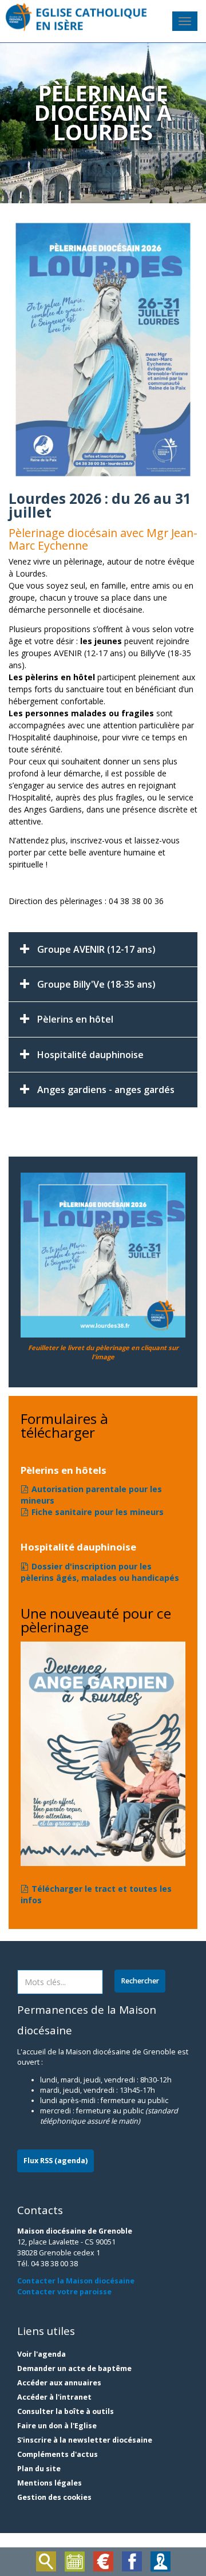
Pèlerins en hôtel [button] (75, 1019)
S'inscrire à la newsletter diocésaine (85, 2440)
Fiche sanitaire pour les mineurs (98, 1512)
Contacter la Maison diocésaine (76, 2281)
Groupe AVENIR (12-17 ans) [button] (96, 949)
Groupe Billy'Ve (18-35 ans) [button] (96, 984)
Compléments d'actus (58, 2454)
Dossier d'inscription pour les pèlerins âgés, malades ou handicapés (100, 1572)
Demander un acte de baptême (74, 2368)
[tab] (103, 949)
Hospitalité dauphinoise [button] (90, 1055)
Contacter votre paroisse (64, 2292)
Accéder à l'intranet (54, 2397)
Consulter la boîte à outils (66, 2411)
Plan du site (39, 2469)
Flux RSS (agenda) (56, 2161)
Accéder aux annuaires (59, 2383)
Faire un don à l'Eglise (57, 2426)
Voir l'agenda (41, 2354)
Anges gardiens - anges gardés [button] (106, 1090)
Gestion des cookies (54, 2497)
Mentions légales (49, 2483)
